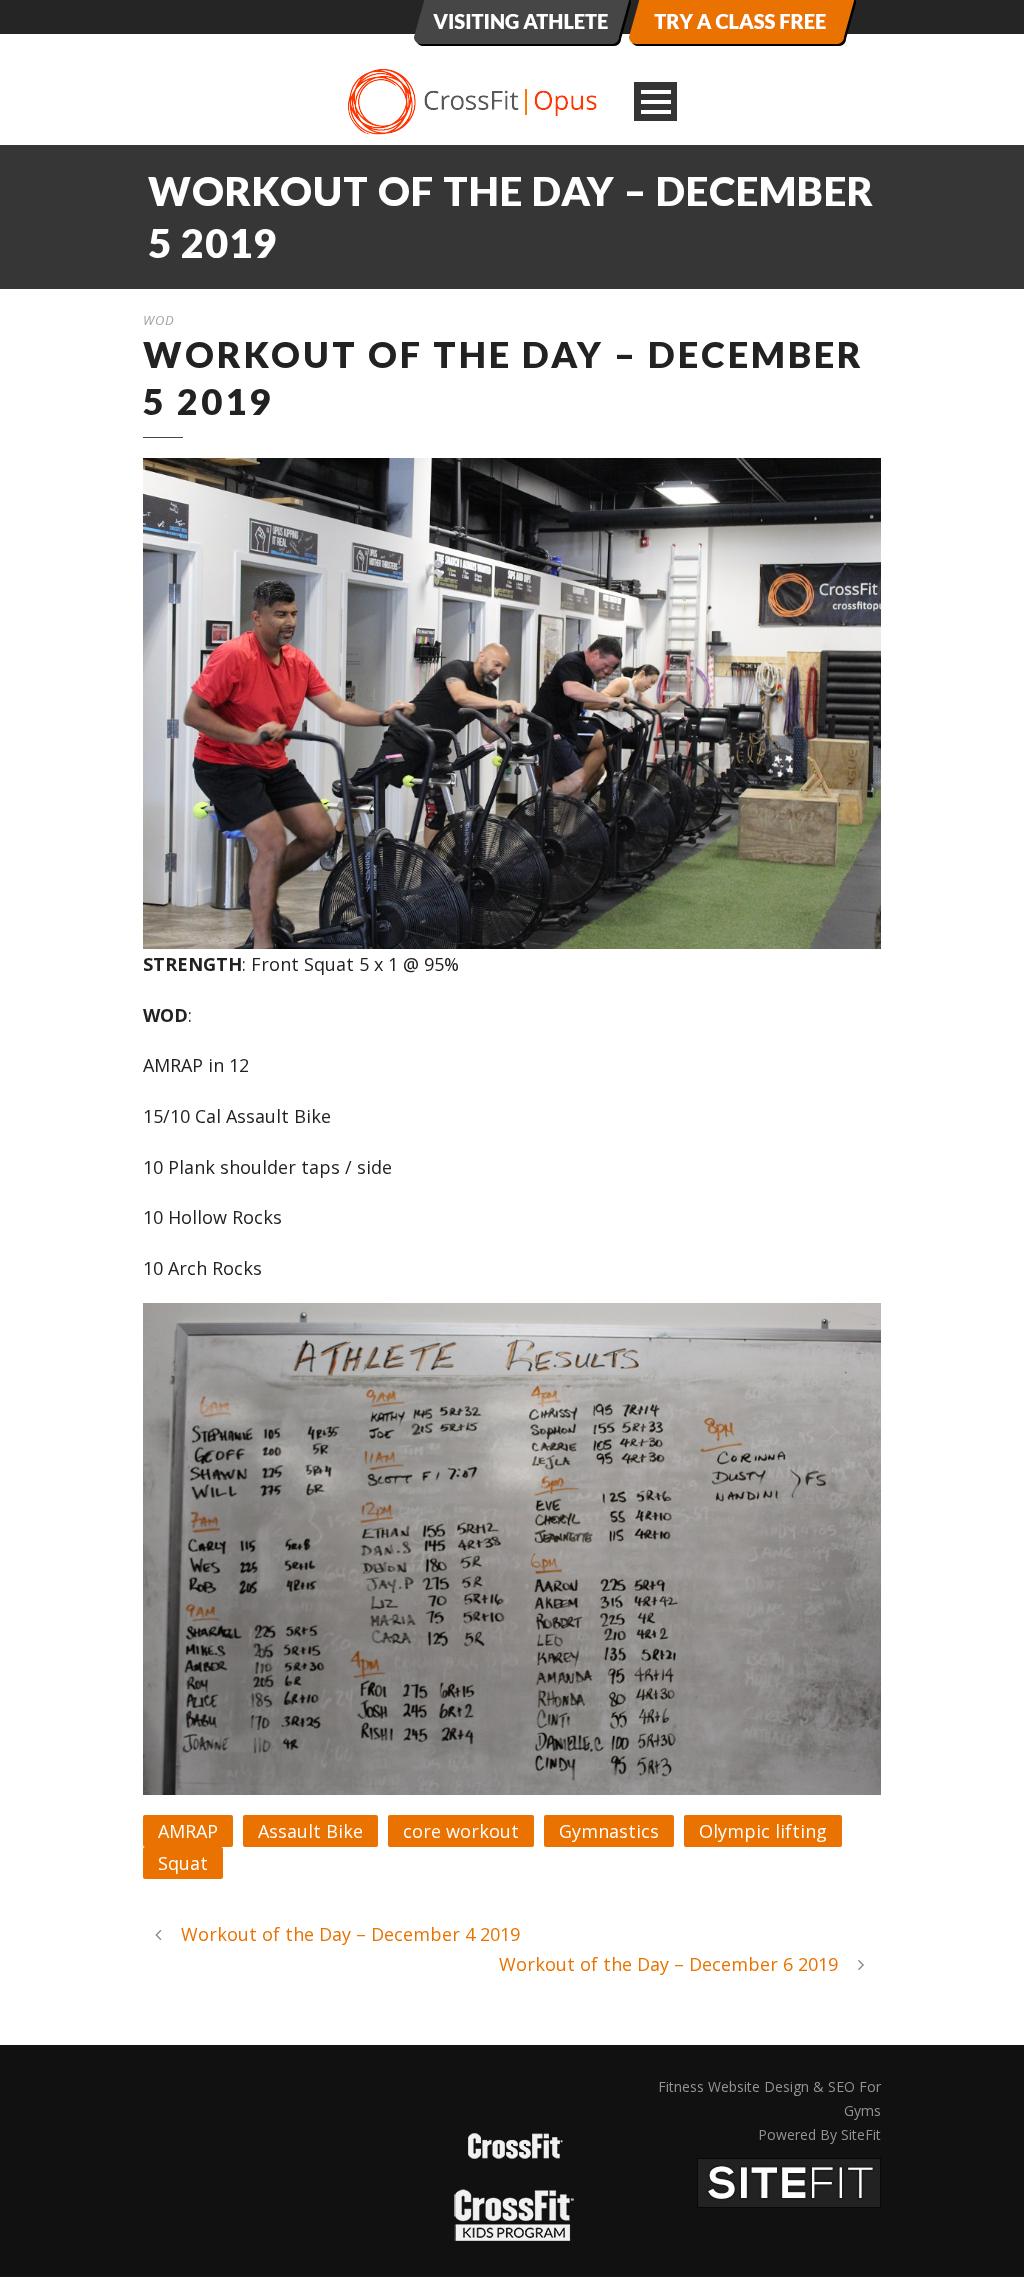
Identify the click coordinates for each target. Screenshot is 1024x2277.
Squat (183, 1863)
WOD (159, 320)
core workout (461, 1831)
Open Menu (655, 101)
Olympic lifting (763, 1831)
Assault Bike (310, 1831)
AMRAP (188, 1831)
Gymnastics (609, 1831)
